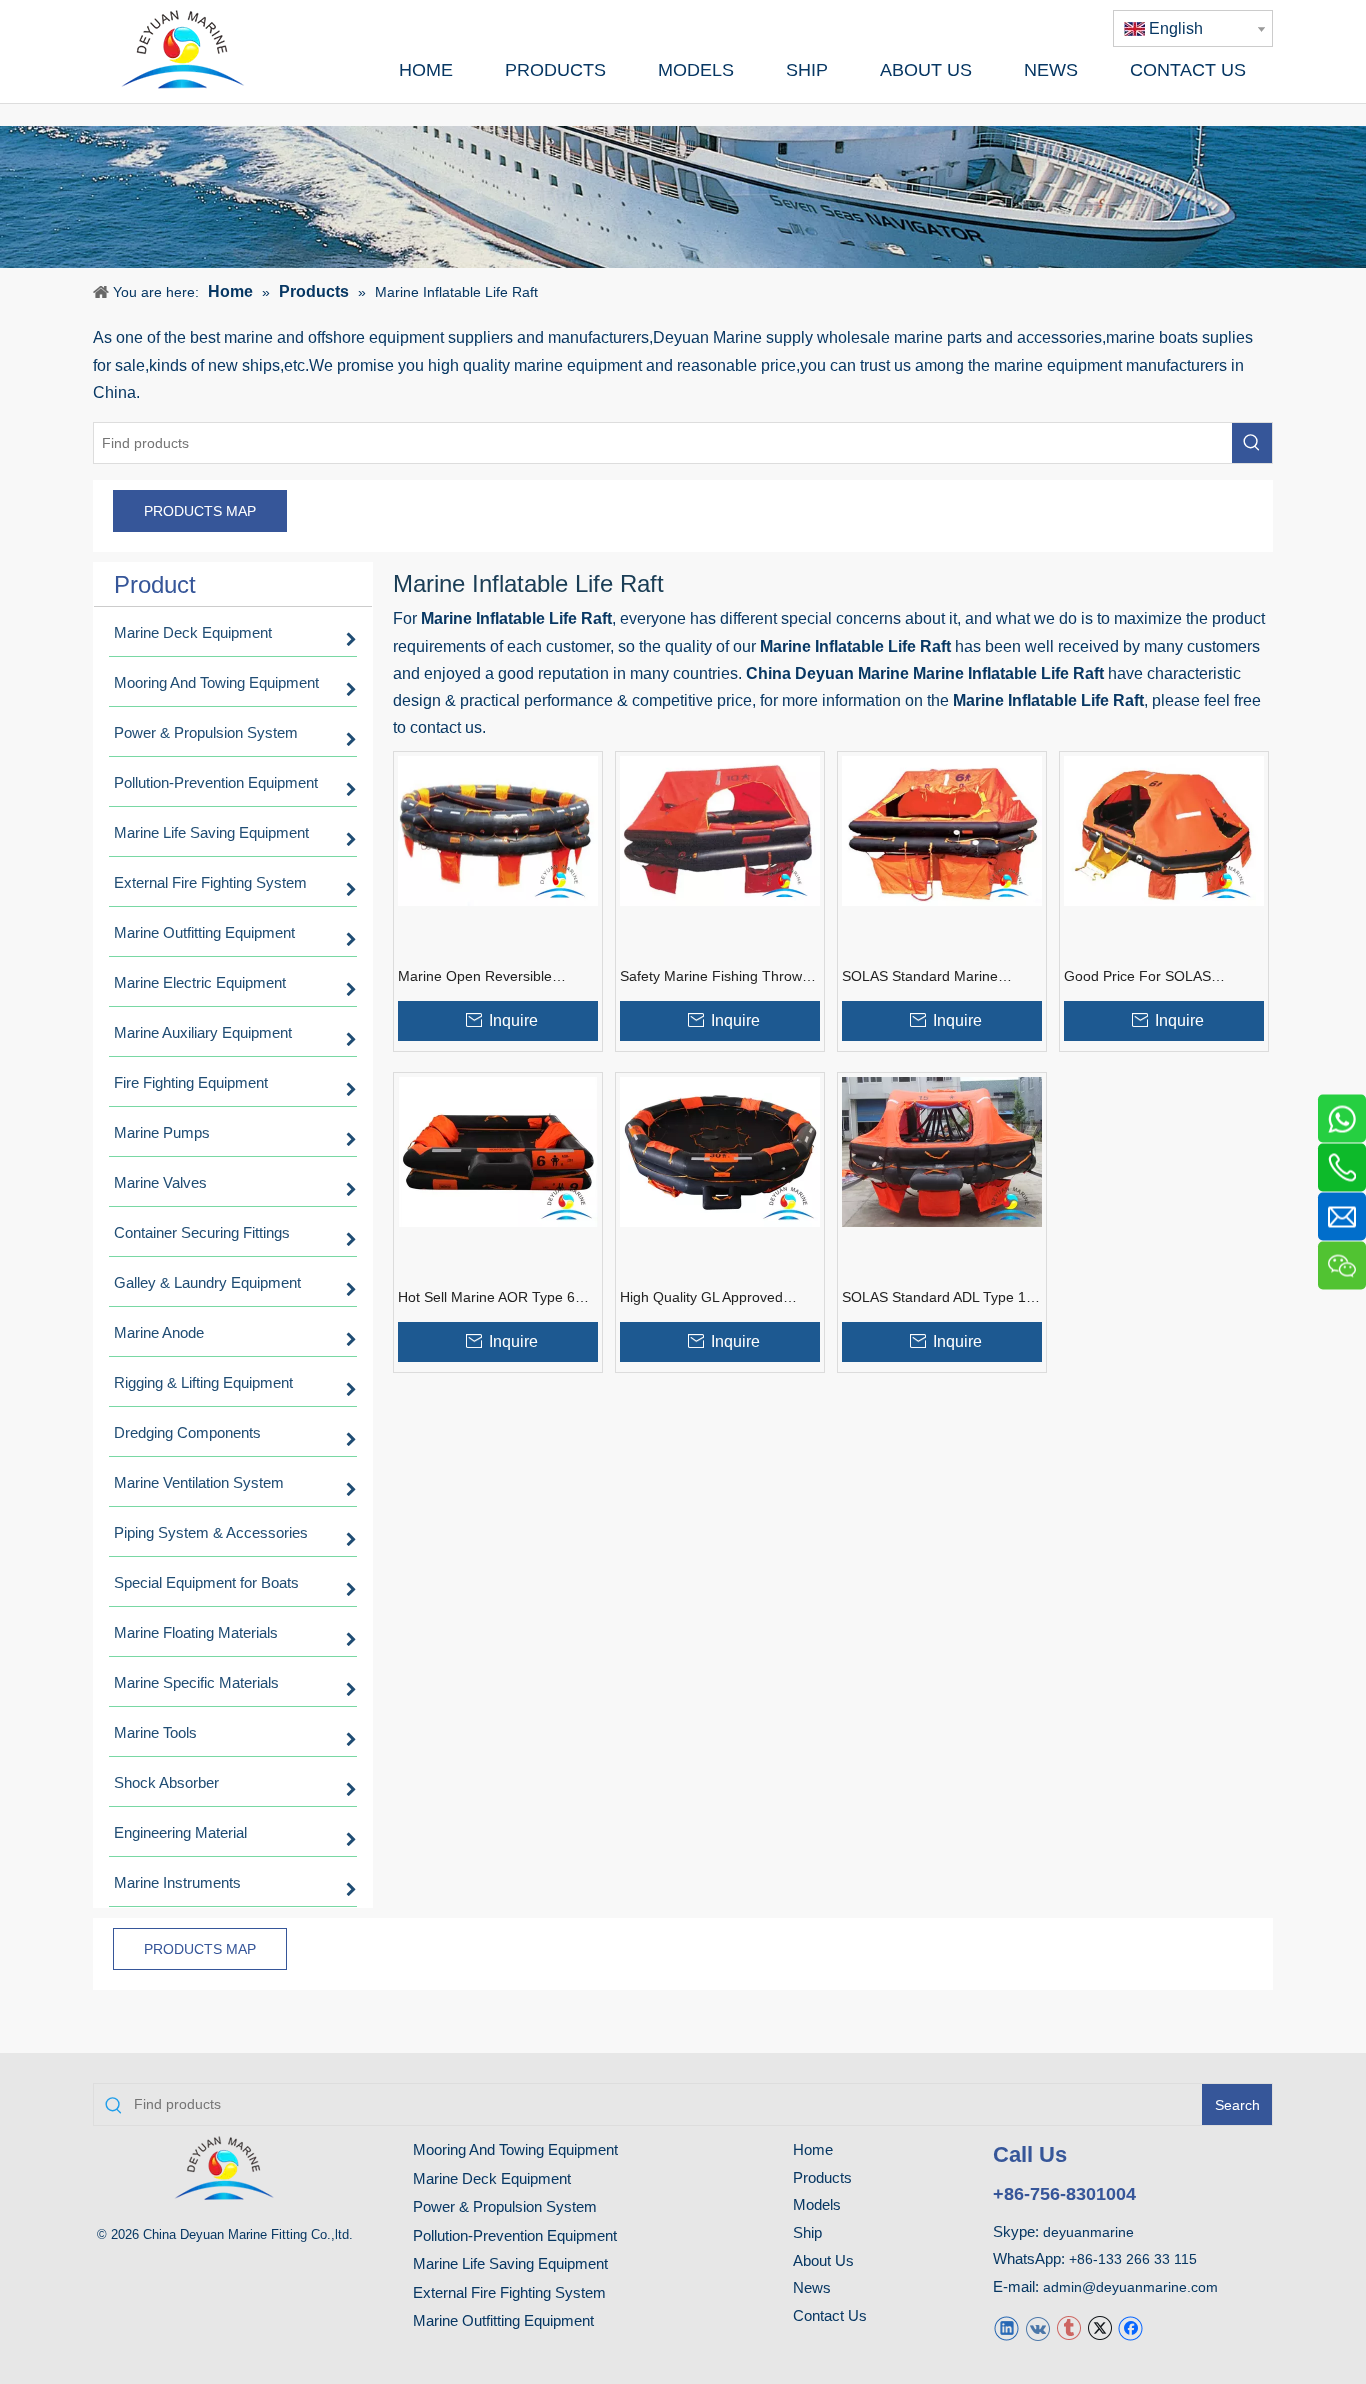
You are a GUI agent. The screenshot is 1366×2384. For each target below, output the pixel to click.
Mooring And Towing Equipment (515, 2149)
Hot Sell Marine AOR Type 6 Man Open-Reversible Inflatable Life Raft (486, 1298)
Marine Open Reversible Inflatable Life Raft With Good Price (491, 977)
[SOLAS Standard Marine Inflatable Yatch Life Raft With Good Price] (942, 830)
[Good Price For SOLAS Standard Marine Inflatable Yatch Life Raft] (1164, 830)
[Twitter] (1099, 2327)
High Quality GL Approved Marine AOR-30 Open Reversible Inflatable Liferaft (708, 1298)
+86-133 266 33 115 (1133, 2259)
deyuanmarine (1088, 2232)
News (812, 2287)
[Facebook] (1130, 2327)
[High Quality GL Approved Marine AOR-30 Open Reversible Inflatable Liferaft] (720, 1151)
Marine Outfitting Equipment (503, 2320)
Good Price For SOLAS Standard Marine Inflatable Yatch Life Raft (1148, 977)
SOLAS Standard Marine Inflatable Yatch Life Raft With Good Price (935, 977)
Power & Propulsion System (505, 2206)
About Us (823, 2260)
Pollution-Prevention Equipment (515, 2235)
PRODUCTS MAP (200, 511)
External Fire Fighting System (509, 2292)
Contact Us (830, 2315)
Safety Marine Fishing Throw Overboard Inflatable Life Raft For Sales (713, 977)
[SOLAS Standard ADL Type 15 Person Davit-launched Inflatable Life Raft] (942, 1151)
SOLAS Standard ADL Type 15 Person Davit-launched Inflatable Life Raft (938, 1298)
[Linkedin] (1006, 2327)
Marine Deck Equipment (492, 2178)
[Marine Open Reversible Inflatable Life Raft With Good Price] (498, 830)
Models (817, 2204)
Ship (807, 2232)
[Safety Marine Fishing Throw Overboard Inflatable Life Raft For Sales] (720, 830)
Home (813, 2149)
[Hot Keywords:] (1252, 443)
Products (822, 2177)
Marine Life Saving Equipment (510, 2263)
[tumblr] (1068, 2327)
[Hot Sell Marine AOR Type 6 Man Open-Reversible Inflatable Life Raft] (498, 1151)
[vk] (1037, 2327)
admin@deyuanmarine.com (1130, 2287)
